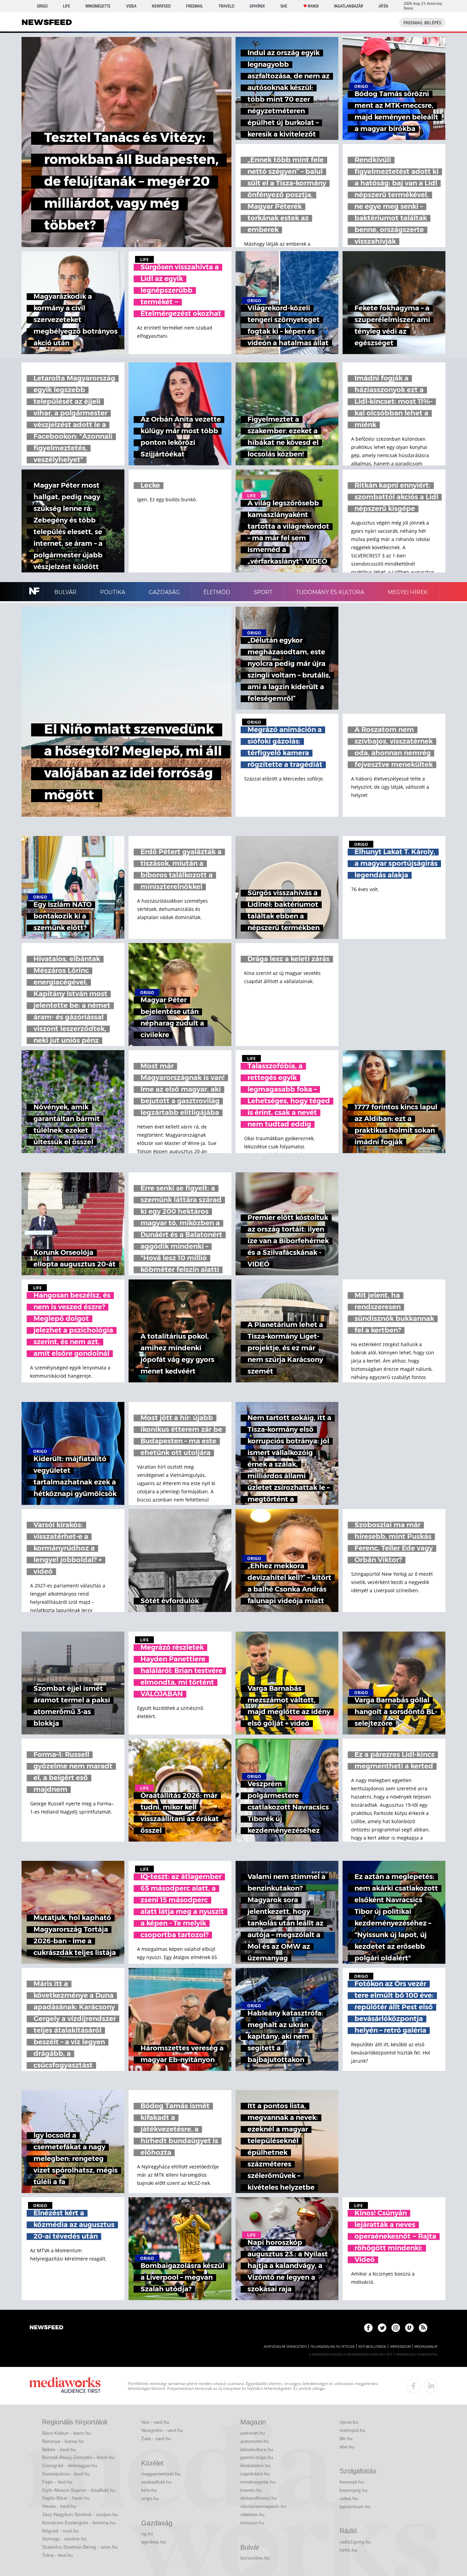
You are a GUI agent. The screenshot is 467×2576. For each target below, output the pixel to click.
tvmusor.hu (252, 2523)
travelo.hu (251, 2490)
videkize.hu (252, 2514)
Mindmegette (98, 6)
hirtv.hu (149, 2490)
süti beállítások (372, 2347)
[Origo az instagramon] (396, 2328)
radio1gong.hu (355, 2542)
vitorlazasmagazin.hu (263, 2506)
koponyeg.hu (353, 2490)
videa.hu (349, 2498)
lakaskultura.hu (257, 2449)
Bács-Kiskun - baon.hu (66, 2433)
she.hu (347, 2447)
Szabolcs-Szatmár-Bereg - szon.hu (80, 2547)
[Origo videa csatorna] (409, 2328)
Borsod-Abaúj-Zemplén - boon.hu (78, 2457)
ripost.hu (349, 2422)
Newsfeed (161, 6)
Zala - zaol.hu (156, 2438)
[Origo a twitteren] (382, 2328)
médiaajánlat (426, 2347)
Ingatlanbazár (349, 6)
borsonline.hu (255, 2558)
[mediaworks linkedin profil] (431, 2386)
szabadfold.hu (156, 2482)
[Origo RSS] (423, 2328)
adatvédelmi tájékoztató (285, 2347)
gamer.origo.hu (257, 2457)
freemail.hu (352, 2482)
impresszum (400, 2347)
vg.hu (147, 2534)
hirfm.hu (348, 2550)
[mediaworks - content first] (65, 2386)
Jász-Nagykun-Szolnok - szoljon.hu (80, 2514)
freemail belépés (422, 23)
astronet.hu (253, 2433)
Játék (383, 6)
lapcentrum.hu (355, 2507)
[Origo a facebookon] (368, 2328)
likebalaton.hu (255, 2465)
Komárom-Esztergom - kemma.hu (79, 2523)
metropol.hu (352, 2430)
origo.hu (150, 2498)
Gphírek (257, 6)
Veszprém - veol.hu (162, 2430)
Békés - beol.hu (59, 2449)
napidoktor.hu (255, 2474)
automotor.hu (255, 2441)
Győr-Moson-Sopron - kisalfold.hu (79, 2490)
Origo (42, 6)
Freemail (195, 6)
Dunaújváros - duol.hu (66, 2474)
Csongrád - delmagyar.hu (70, 2465)
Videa (131, 6)
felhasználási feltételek (332, 2347)
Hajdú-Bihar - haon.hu (66, 2498)
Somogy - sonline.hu (64, 2539)
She (284, 6)
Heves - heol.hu (59, 2506)
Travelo (226, 6)
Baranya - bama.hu (63, 2441)
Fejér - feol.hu (57, 2482)
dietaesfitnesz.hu (259, 2498)
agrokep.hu (154, 2542)
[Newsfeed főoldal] (46, 2328)
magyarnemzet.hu (161, 2474)
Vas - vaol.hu (155, 2422)
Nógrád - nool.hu (60, 2531)
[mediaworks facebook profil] (414, 2386)
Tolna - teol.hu (57, 2555)
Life (66, 6)
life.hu (346, 2438)
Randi (313, 6)
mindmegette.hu (258, 2482)
